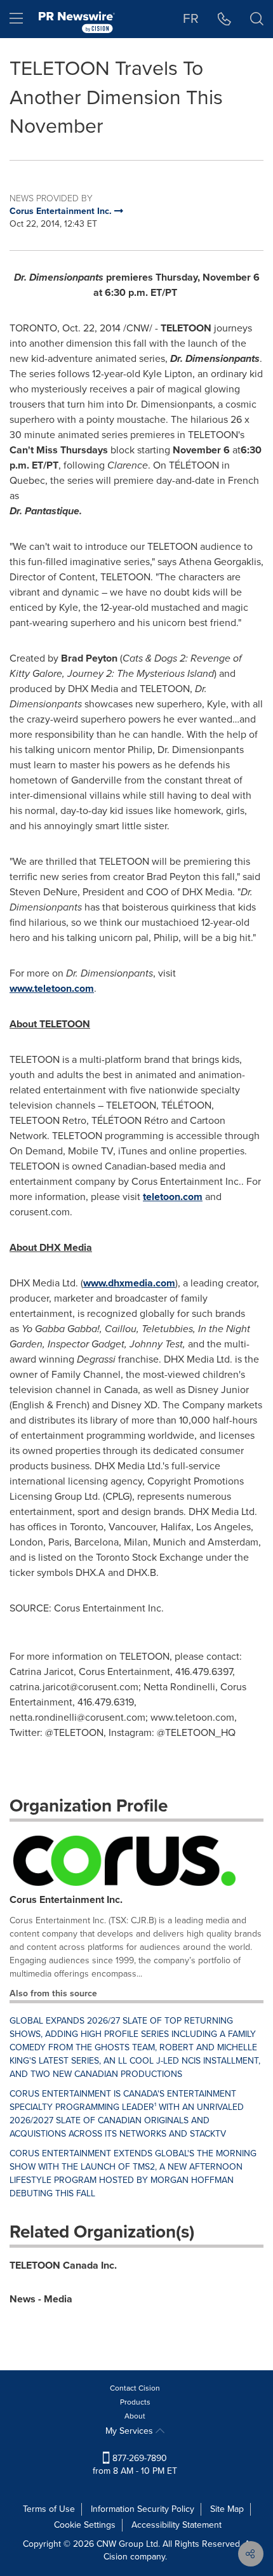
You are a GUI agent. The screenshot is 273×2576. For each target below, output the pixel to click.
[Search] (257, 19)
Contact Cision (135, 2388)
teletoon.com (173, 1197)
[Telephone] (224, 19)
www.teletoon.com (52, 988)
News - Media (41, 2299)
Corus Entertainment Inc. (66, 1899)
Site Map (227, 2509)
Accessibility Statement (176, 2525)
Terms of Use (49, 2509)
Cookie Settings (85, 2525)
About (135, 2416)
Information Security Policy (143, 2509)
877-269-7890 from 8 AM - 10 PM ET (135, 2465)
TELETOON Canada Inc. (63, 2265)
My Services (130, 2431)
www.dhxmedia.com (129, 1283)
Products (135, 2402)
